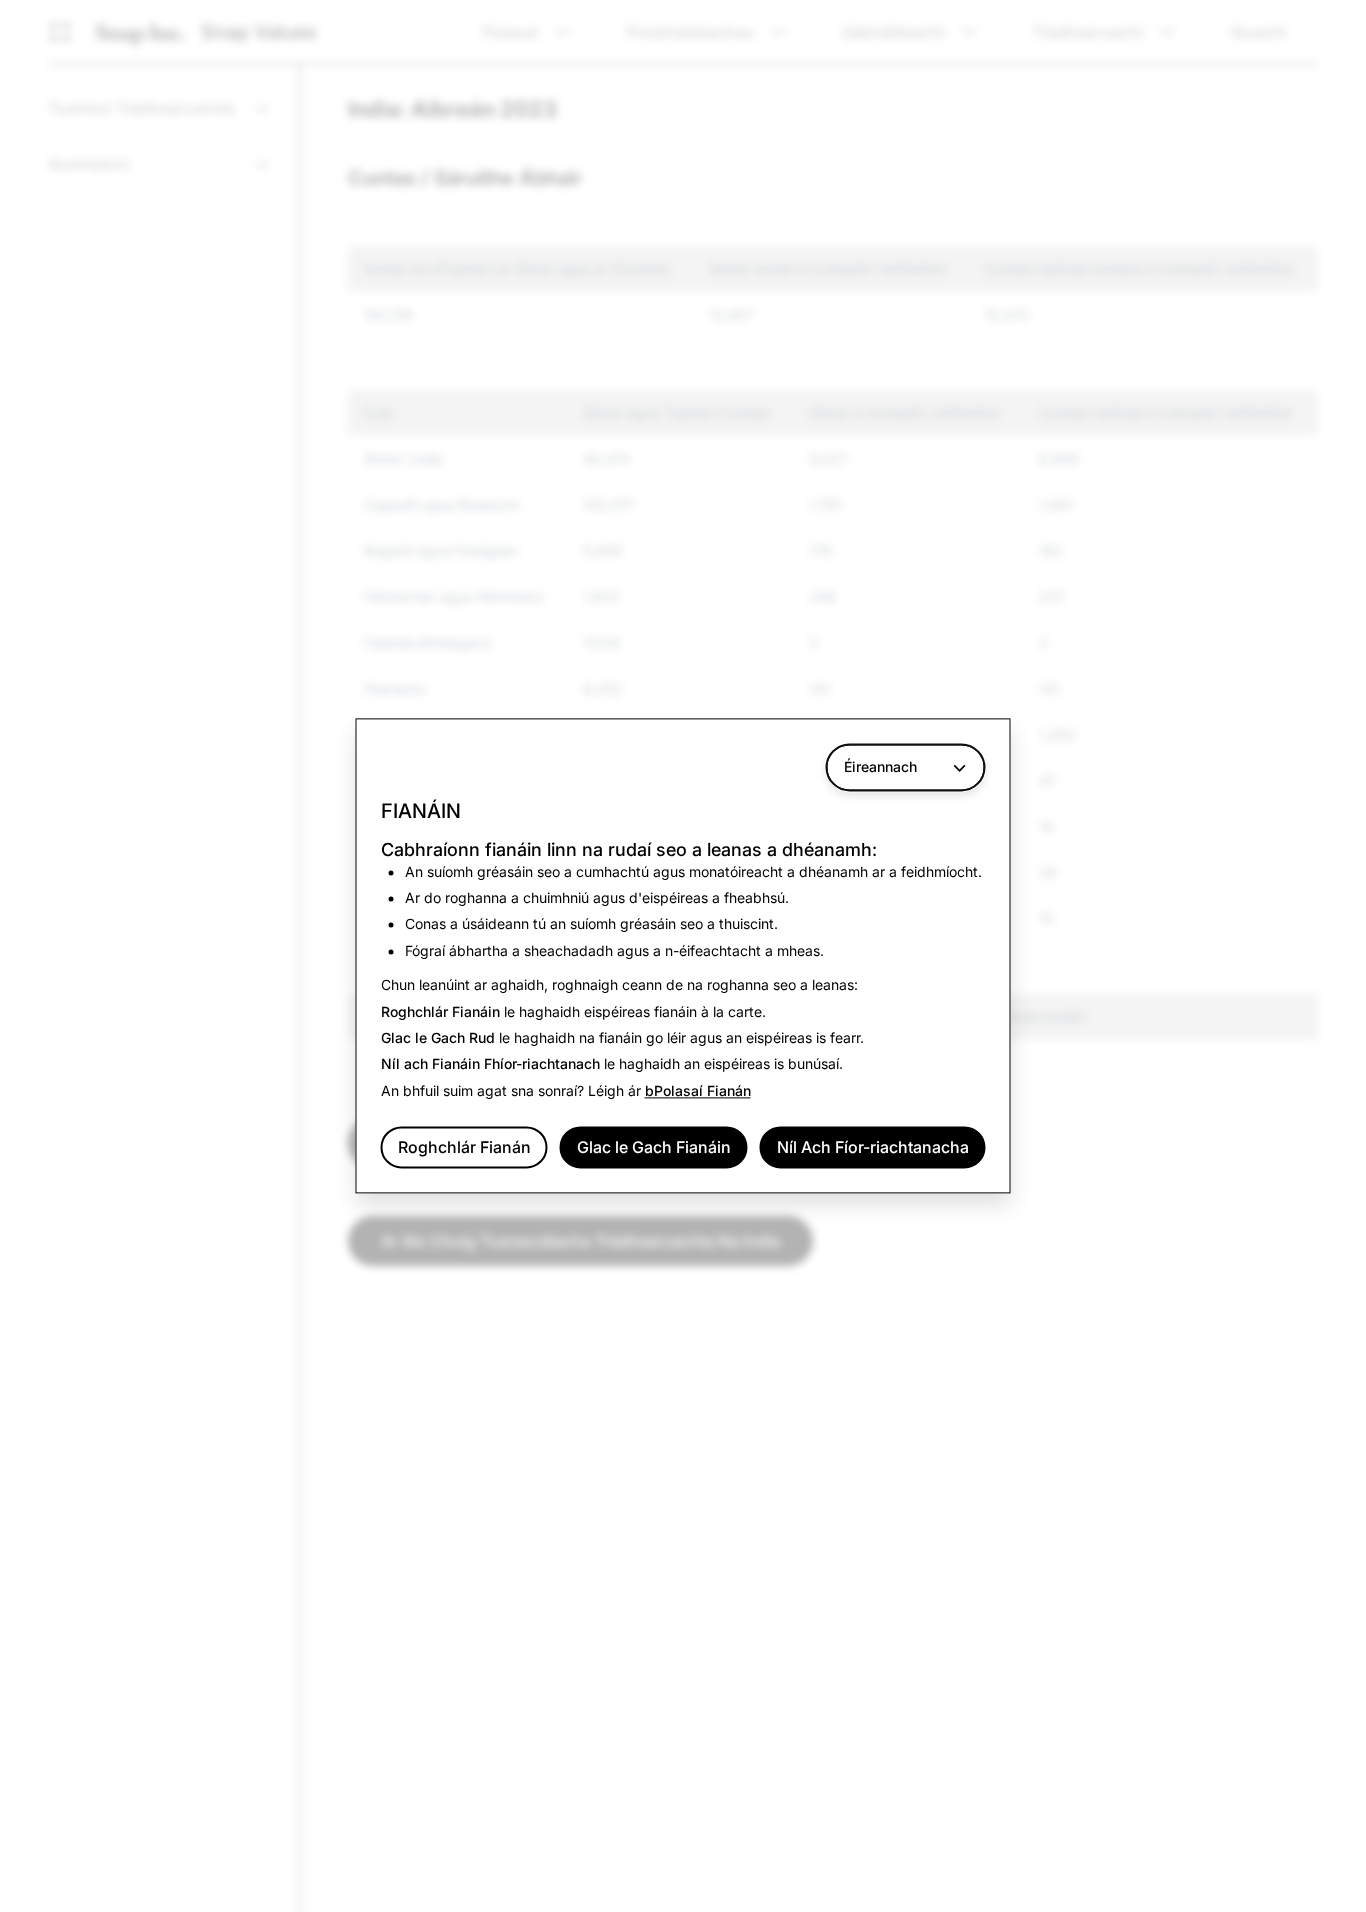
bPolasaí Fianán (698, 1090)
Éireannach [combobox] (880, 766)
